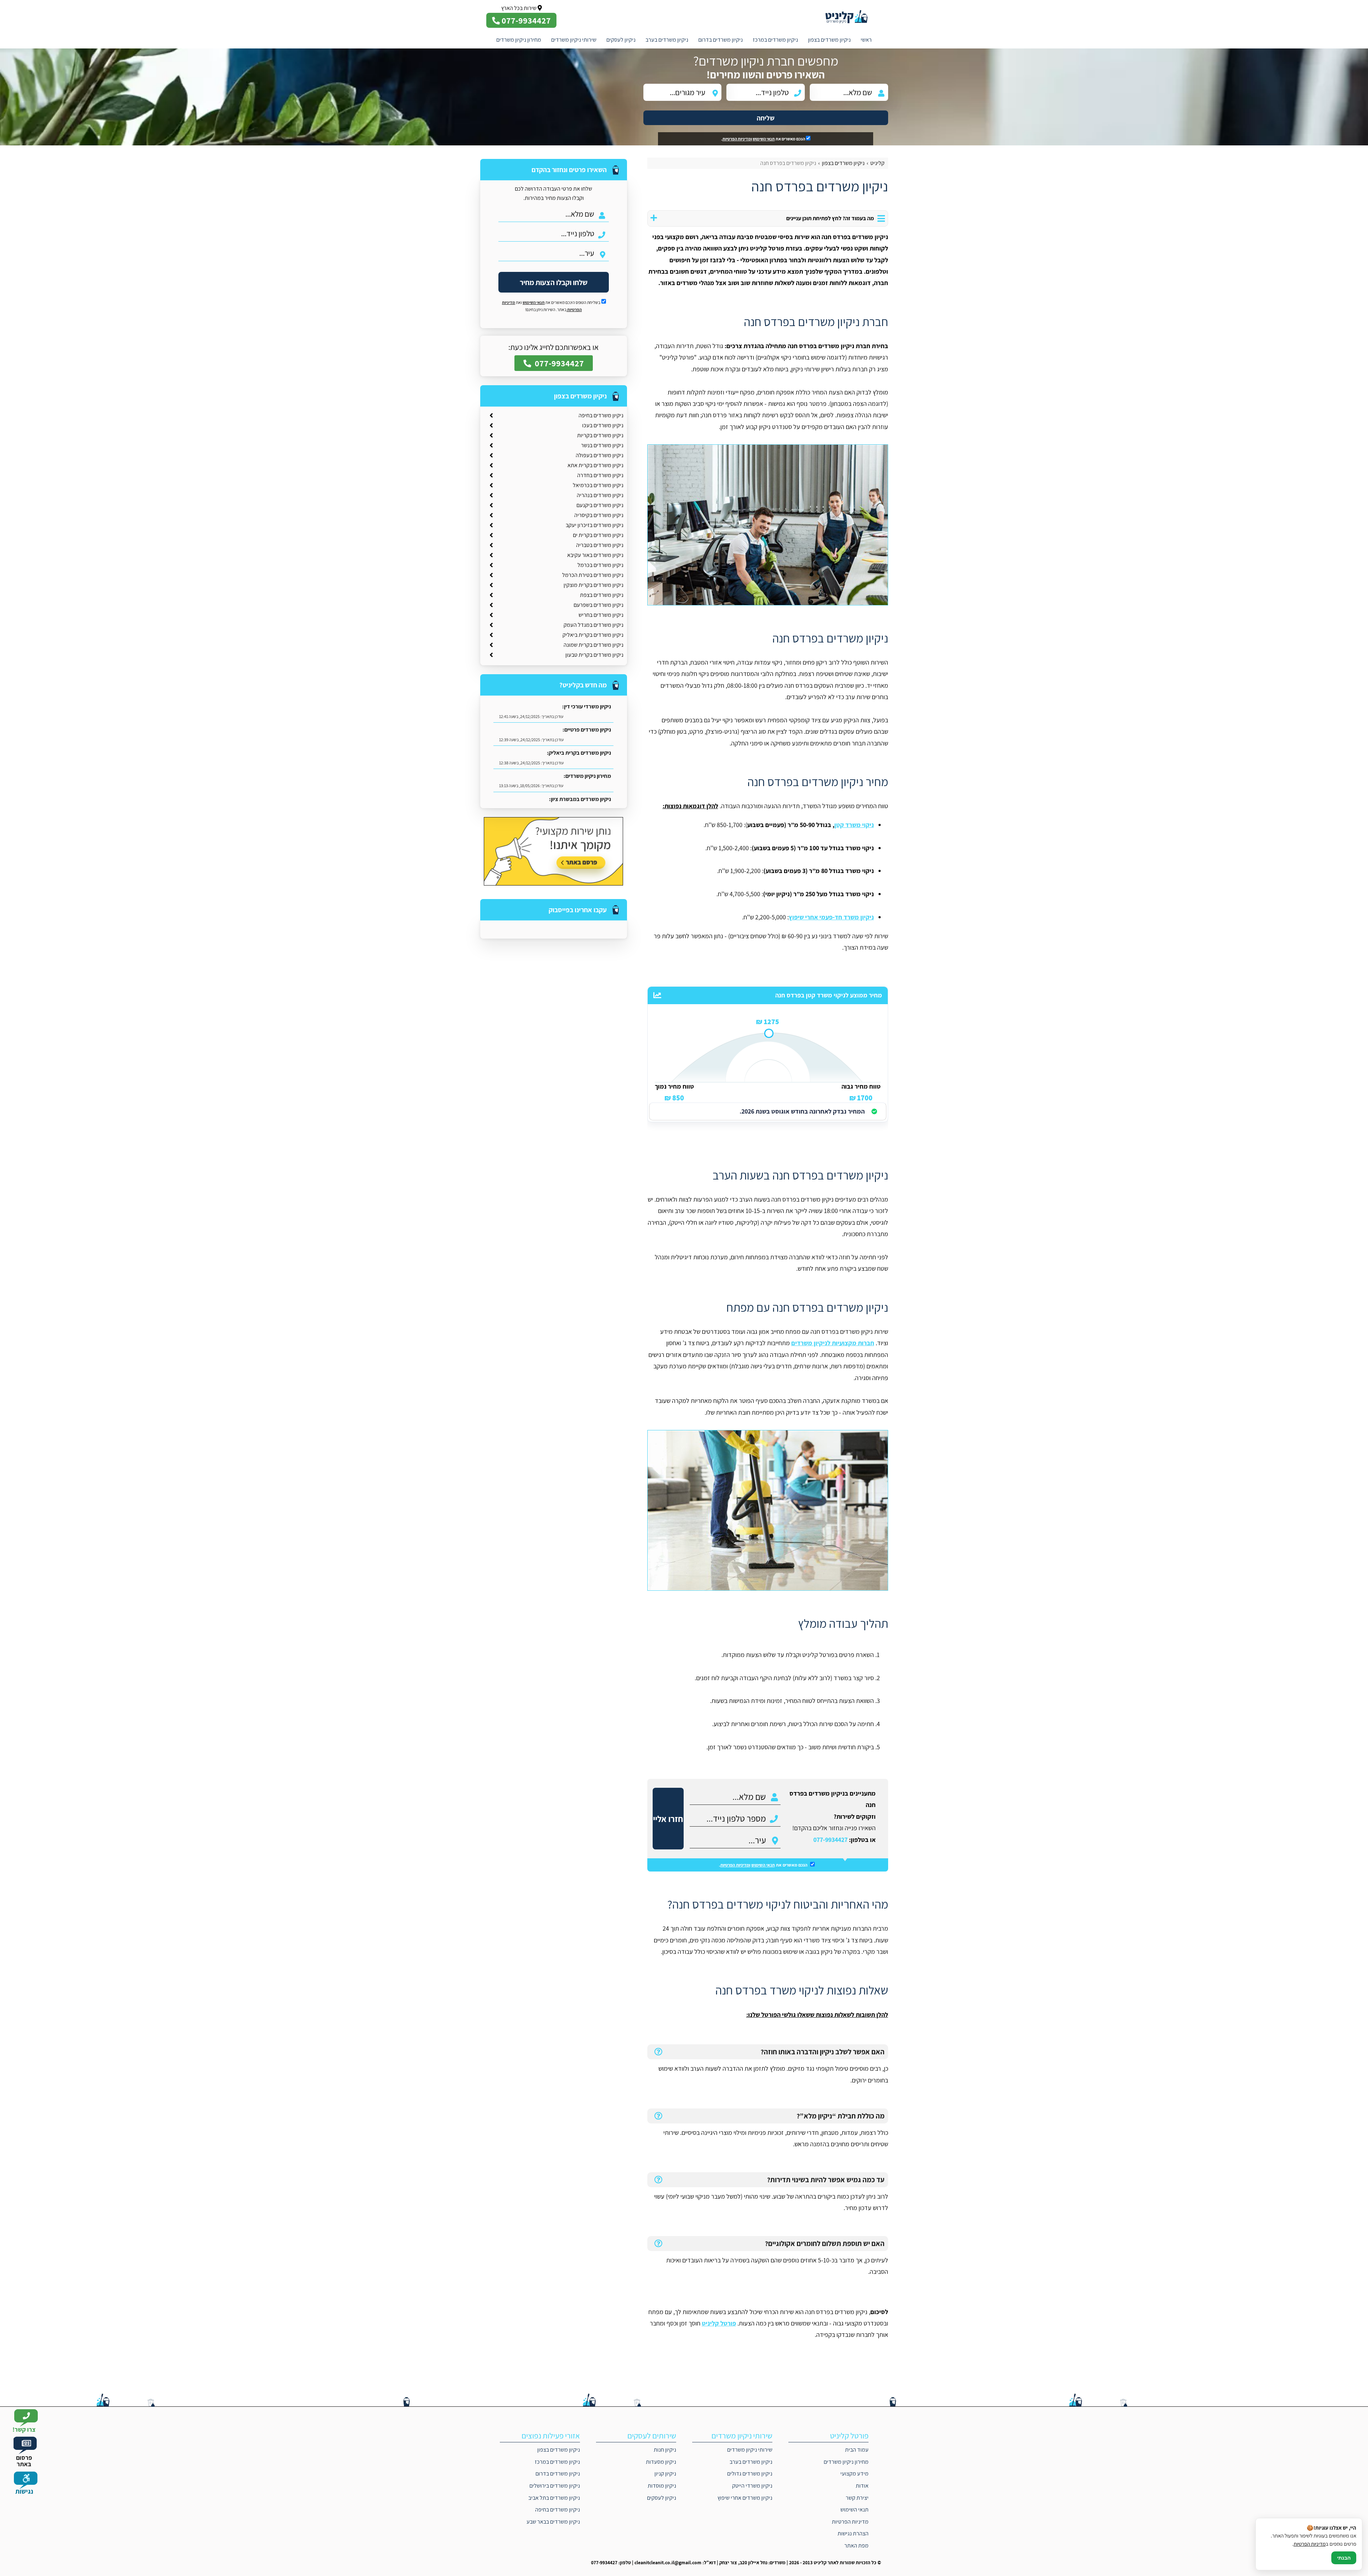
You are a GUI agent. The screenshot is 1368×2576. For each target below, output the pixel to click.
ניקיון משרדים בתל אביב (554, 2498)
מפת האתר (856, 2546)
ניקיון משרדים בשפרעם (598, 605)
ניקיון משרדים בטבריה (600, 545)
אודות (862, 2486)
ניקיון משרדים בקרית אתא (595, 465)
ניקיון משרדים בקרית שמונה (594, 645)
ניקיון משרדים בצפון (829, 40)
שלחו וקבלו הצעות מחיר (554, 282)
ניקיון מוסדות (662, 2486)
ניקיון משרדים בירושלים (555, 2486)
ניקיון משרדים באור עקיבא (595, 555)
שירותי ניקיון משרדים (574, 40)
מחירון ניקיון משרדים (519, 40)
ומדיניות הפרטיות (737, 139)
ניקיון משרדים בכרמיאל (598, 485)
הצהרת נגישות (853, 2533)
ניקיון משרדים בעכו (603, 425)
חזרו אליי (668, 1819)
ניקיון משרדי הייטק (752, 2486)
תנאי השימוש (764, 139)
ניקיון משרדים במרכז (775, 40)
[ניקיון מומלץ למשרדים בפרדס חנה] (768, 1510)
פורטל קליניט (719, 2323)
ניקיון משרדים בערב (667, 40)
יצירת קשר (857, 2498)
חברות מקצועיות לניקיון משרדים (833, 1343)
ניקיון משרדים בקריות (600, 435)
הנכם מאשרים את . (763, 139)
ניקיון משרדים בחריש (601, 615)
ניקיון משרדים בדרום (721, 40)
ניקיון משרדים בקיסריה (599, 515)
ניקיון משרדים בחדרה (600, 475)
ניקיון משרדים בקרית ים (598, 535)
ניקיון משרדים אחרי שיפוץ (745, 2498)
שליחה (766, 118)
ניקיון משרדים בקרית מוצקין (594, 585)
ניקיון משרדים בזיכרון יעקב (595, 525)
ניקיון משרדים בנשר (602, 445)
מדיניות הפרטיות (850, 2522)
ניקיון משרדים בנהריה (600, 495)
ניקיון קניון (665, 2474)
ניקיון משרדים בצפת (602, 595)
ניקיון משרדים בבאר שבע (553, 2522)
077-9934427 (830, 1840)
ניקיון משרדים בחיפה (601, 415)
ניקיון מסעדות (661, 2462)
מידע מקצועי (854, 2474)
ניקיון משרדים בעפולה (600, 455)
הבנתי (1344, 2558)
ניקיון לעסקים (621, 40)
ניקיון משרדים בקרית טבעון (594, 655)
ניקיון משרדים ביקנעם (600, 505)
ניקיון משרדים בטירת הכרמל (593, 575)
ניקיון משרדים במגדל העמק (594, 625)
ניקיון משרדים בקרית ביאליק (593, 635)
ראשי (866, 40)
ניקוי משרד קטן (854, 825)
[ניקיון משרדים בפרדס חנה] (768, 525)
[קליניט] (852, 16)
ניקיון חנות (665, 2450)
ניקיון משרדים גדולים (750, 2474)
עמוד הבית (857, 2450)
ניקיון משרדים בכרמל (600, 565)
